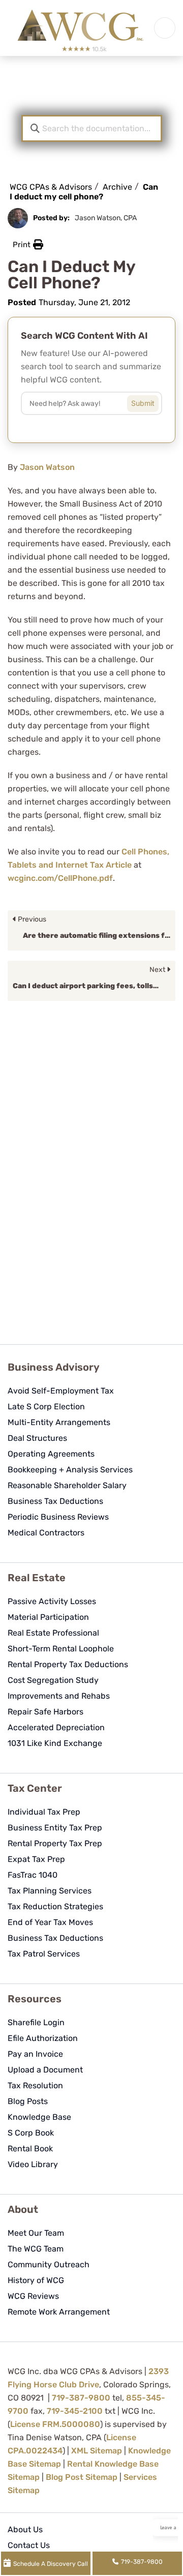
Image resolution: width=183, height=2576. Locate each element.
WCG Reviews (33, 2296)
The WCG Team (36, 2249)
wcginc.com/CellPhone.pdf (60, 878)
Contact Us (29, 2545)
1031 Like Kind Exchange (55, 1743)
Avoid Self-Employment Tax (61, 1391)
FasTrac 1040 (33, 1875)
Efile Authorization (43, 2038)
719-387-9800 (81, 2398)
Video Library (33, 2164)
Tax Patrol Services (44, 1954)
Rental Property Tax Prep (55, 1843)
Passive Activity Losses (52, 1601)
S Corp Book (31, 2133)
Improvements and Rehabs (59, 1696)
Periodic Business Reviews (58, 1517)
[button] (28, 245)
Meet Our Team (36, 2233)
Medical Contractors (46, 1533)
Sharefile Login (36, 2022)
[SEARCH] (150, 401)
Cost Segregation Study (53, 1680)
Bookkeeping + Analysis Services (70, 1470)
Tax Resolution (35, 2085)
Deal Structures (37, 1438)
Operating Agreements (51, 1454)
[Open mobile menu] (165, 28)
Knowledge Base (39, 2117)
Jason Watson (47, 467)
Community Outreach (49, 2264)
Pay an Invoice (35, 2054)
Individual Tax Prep (44, 1812)
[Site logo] (80, 28)
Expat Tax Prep (36, 1859)
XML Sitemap (97, 2451)
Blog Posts (28, 2101)
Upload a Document (45, 2070)
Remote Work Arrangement (59, 2312)
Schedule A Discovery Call (51, 2564)
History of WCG (36, 2280)
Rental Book (30, 2149)
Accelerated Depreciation (56, 1727)
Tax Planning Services (50, 1891)
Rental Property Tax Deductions (68, 1664)
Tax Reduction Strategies (55, 1906)
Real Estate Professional (53, 1633)
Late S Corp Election (46, 1407)
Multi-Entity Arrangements (59, 1422)
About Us (25, 2529)
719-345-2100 (75, 2411)
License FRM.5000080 (55, 2424)
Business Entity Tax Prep (55, 1828)
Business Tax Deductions (55, 1501)
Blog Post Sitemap (82, 2477)
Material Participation (48, 1617)
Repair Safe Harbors (45, 1712)
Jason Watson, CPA (106, 218)
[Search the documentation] (35, 128)
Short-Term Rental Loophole (61, 1649)
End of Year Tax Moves (50, 1922)
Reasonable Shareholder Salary (67, 1485)
